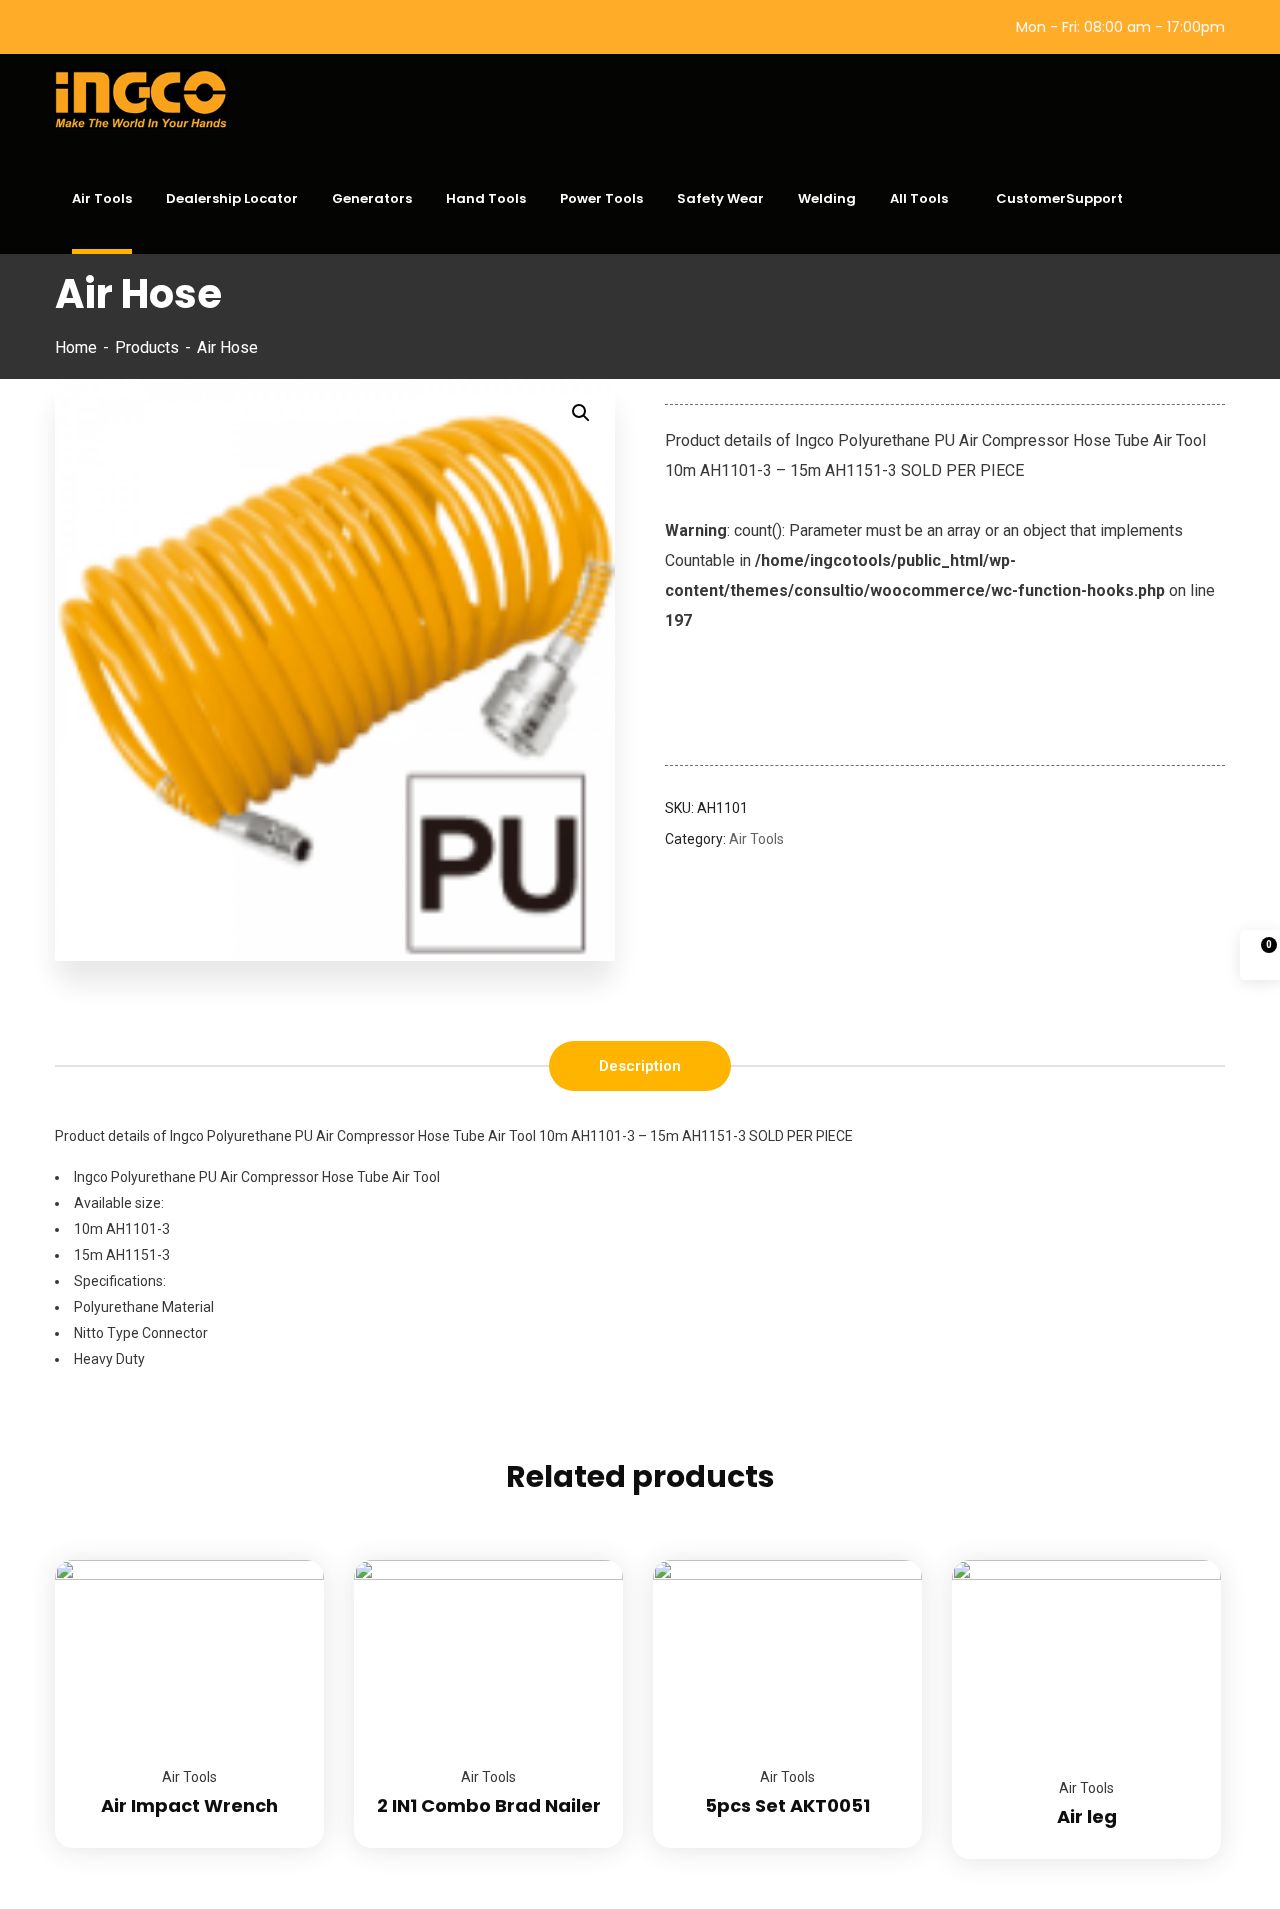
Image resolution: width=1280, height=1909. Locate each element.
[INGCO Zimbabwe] (150, 99)
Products (147, 347)
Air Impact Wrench (189, 1805)
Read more (284, 1560)
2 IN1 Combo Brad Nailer (489, 1805)
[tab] (640, 1066)
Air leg (1087, 1816)
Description (640, 1066)
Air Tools (756, 839)
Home (76, 347)
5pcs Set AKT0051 (787, 1805)
